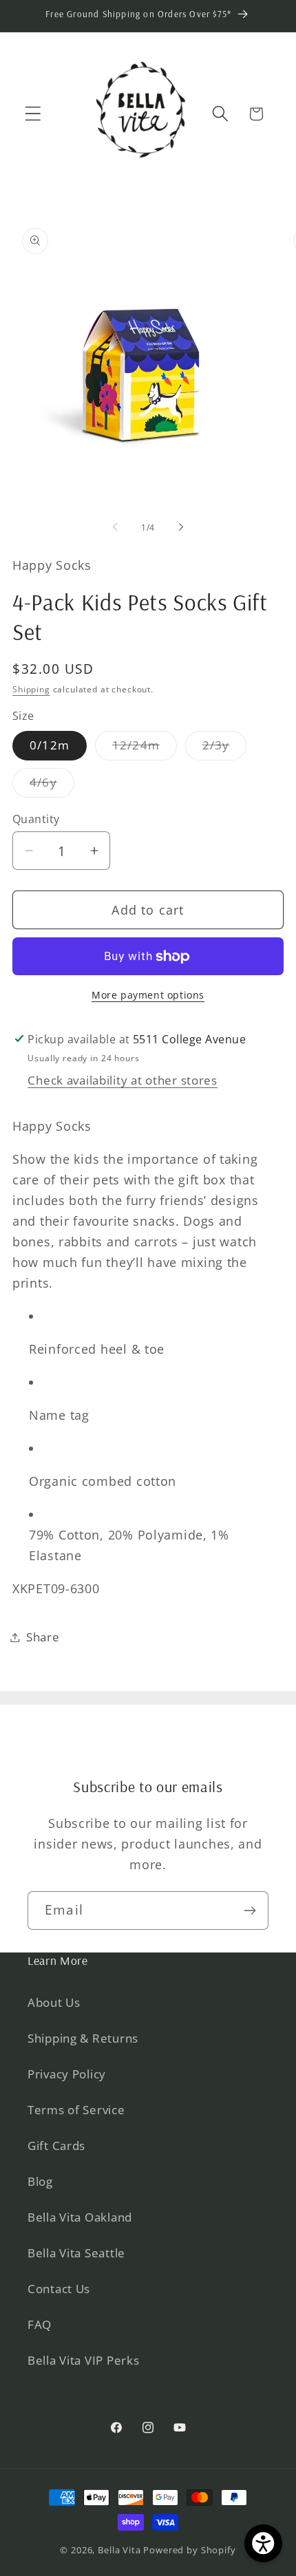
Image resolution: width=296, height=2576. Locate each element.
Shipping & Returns (83, 2038)
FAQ (40, 2324)
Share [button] (43, 1637)
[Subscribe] (250, 1910)
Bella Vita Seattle (76, 2253)
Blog (40, 2181)
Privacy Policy (67, 2074)
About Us (54, 2002)
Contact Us (59, 2289)
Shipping (31, 689)
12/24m (145, 748)
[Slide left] (115, 527)
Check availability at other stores (122, 1080)
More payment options (148, 995)
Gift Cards (56, 2146)
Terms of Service (76, 2110)
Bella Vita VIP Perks (83, 2360)
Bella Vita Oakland (80, 2217)
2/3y (225, 748)
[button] (33, 114)
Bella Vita (119, 2550)
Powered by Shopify (189, 2550)
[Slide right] (181, 527)
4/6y (52, 786)
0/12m (50, 745)
